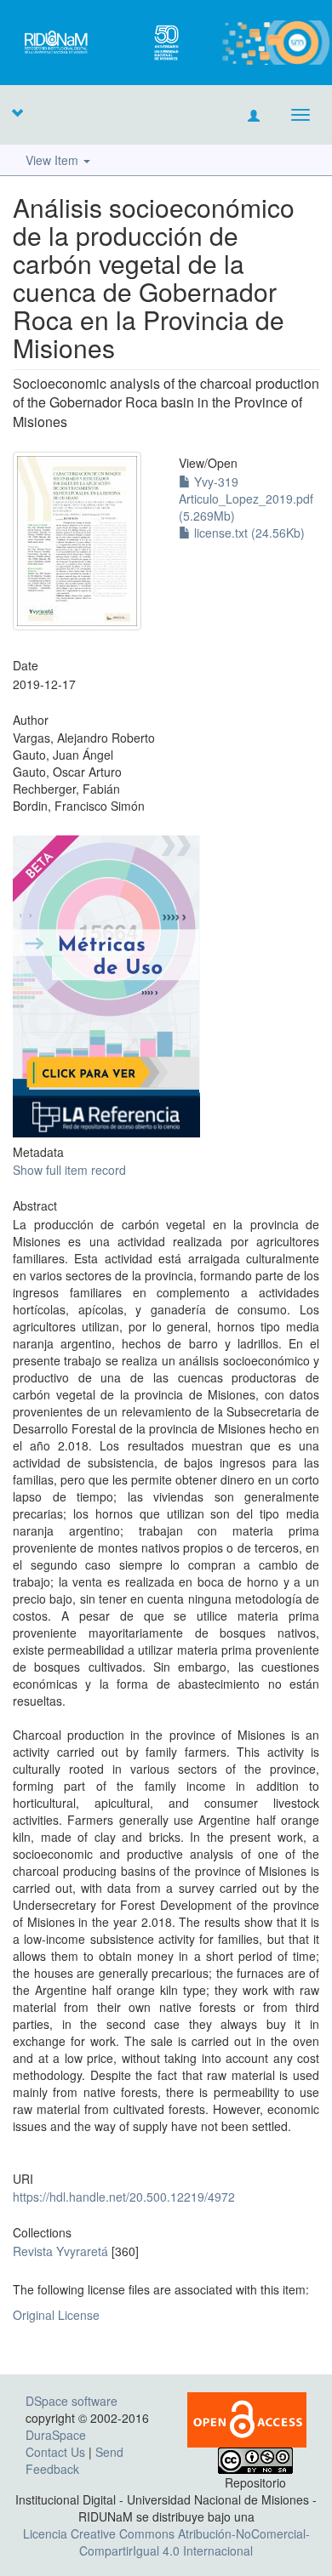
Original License (56, 2315)
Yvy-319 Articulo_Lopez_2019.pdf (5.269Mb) (246, 499)
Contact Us (55, 2452)
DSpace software (72, 2401)
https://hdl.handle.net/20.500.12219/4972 (124, 2197)
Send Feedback (74, 2460)
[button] (17, 112)
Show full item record (69, 1170)
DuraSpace (56, 2435)
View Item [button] (54, 160)
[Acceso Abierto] (247, 2418)
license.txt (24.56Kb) (248, 533)
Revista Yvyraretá (60, 2251)
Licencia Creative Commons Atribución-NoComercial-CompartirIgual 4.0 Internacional (166, 2542)
